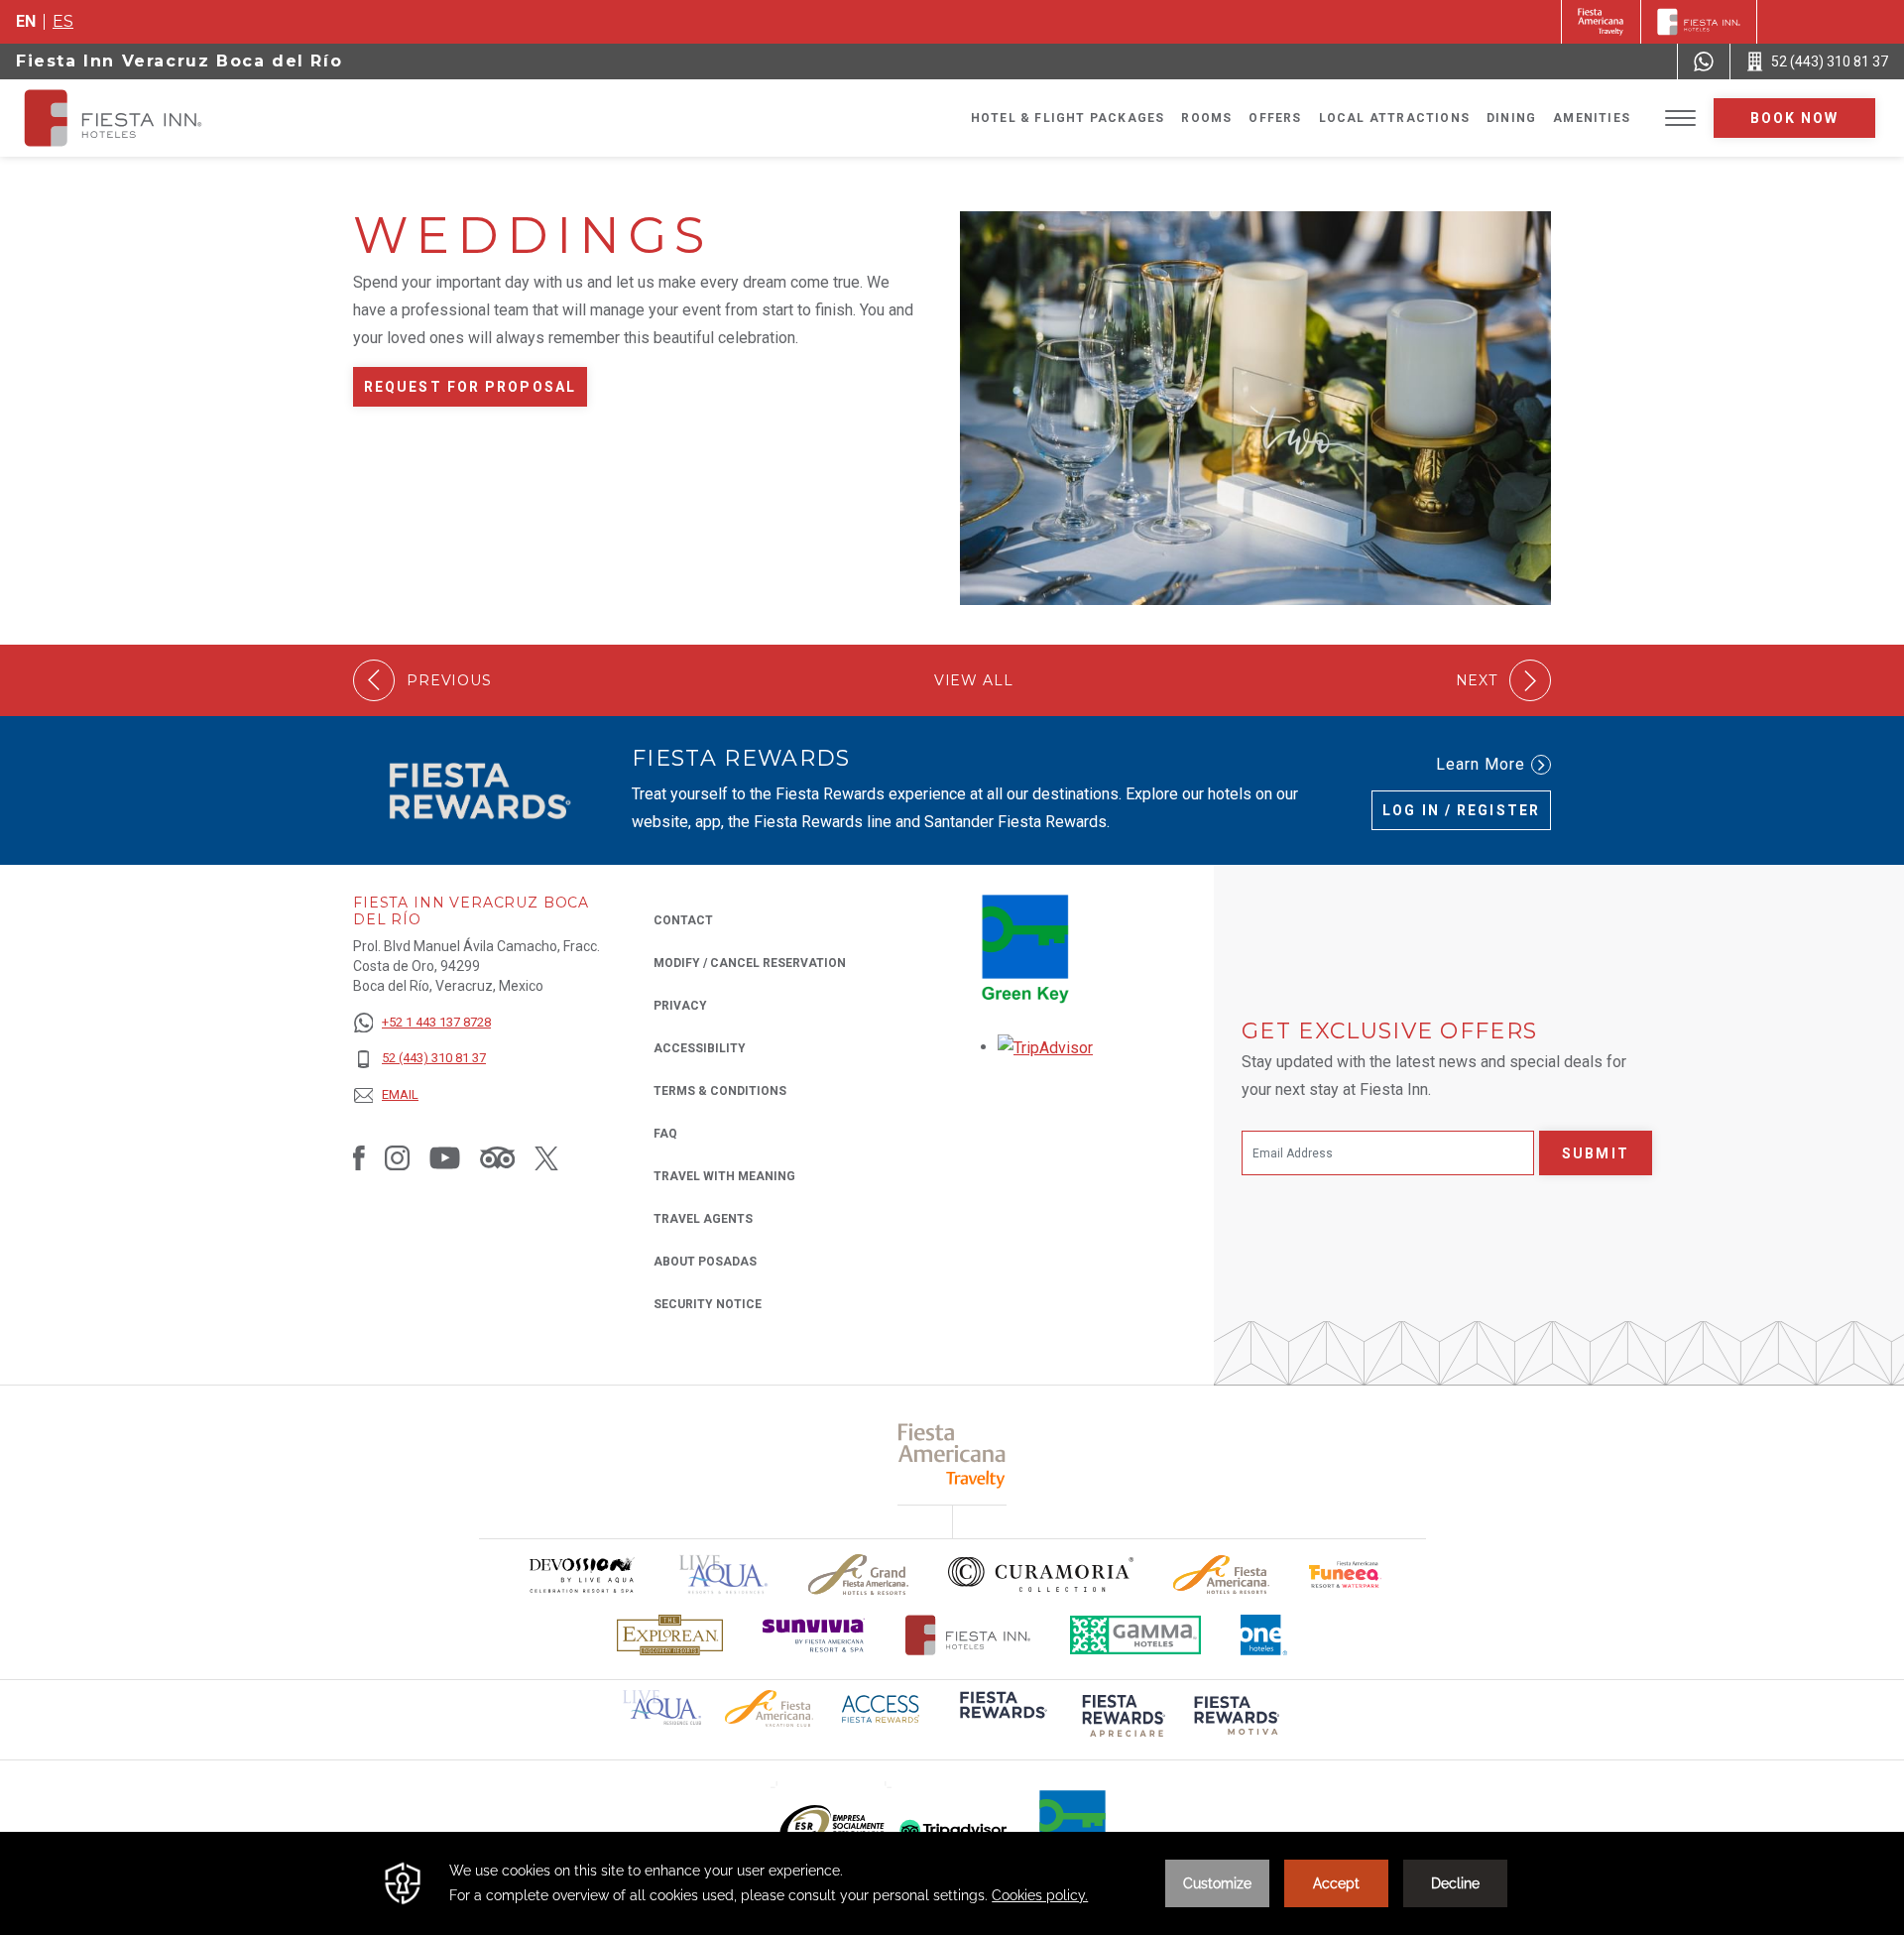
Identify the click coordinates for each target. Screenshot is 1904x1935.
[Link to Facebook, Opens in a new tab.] (359, 1157)
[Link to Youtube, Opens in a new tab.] (445, 1157)
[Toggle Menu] (1680, 119)
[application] (952, 1883)
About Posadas (705, 1262)
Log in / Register (1461, 810)
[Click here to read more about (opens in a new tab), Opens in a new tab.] (1002, 1718)
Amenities (1592, 118)
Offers (1275, 118)
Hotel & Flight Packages (1068, 118)
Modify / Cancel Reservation (750, 963)
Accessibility (700, 1048)
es (63, 21)
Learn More (1481, 764)
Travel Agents (703, 1219)
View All (974, 681)
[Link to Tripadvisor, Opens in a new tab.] (497, 1157)
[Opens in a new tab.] (1045, 1047)
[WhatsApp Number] (1704, 61)
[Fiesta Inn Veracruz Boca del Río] (131, 118)
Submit (1596, 1153)
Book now (1795, 118)
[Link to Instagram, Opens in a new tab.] (397, 1157)
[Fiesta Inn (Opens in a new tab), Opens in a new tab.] (1601, 22)
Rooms (1206, 118)
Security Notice (708, 1304)
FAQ (665, 1134)
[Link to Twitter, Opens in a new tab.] (546, 1157)
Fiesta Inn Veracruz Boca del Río (179, 61)
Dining (1511, 118)
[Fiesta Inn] (1699, 22)
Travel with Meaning (724, 1176)
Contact (683, 920)
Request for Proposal (470, 387)
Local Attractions (1394, 118)
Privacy (680, 1006)
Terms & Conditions (720, 1091)
